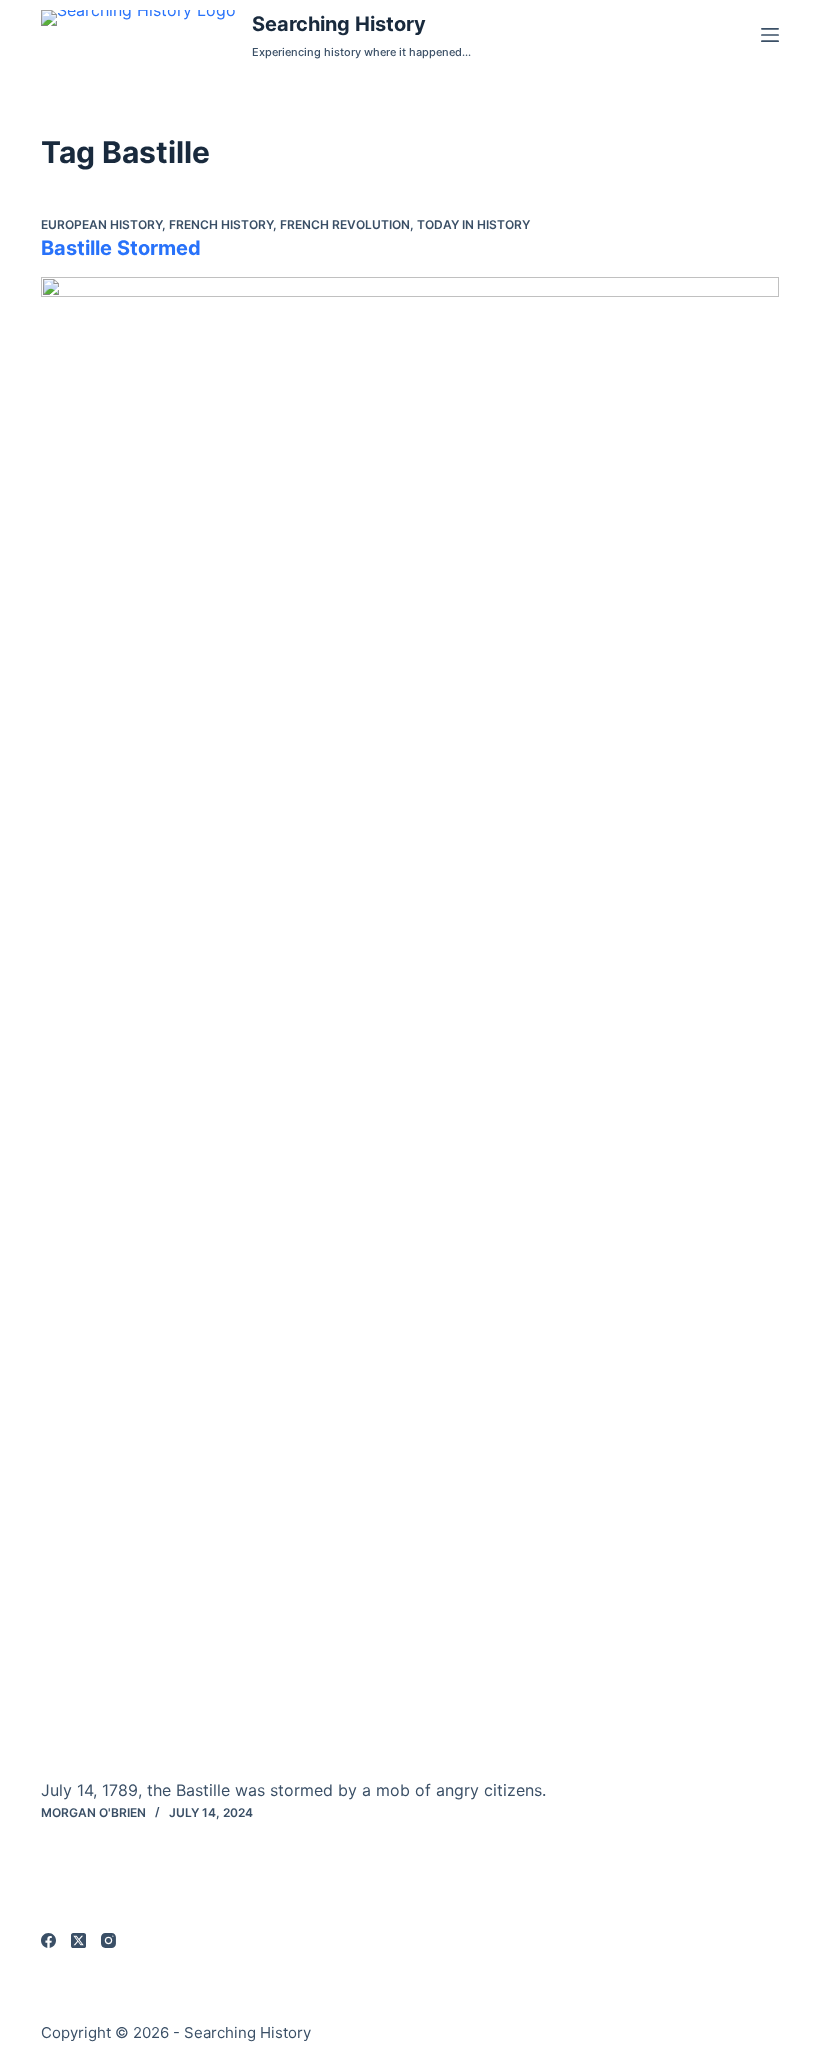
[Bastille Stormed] (410, 1027)
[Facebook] (48, 1940)
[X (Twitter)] (78, 1940)
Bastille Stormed (121, 248)
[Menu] (770, 35)
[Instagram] (108, 1940)
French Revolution (345, 224)
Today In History (473, 224)
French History (221, 224)
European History (101, 224)
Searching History (339, 24)
